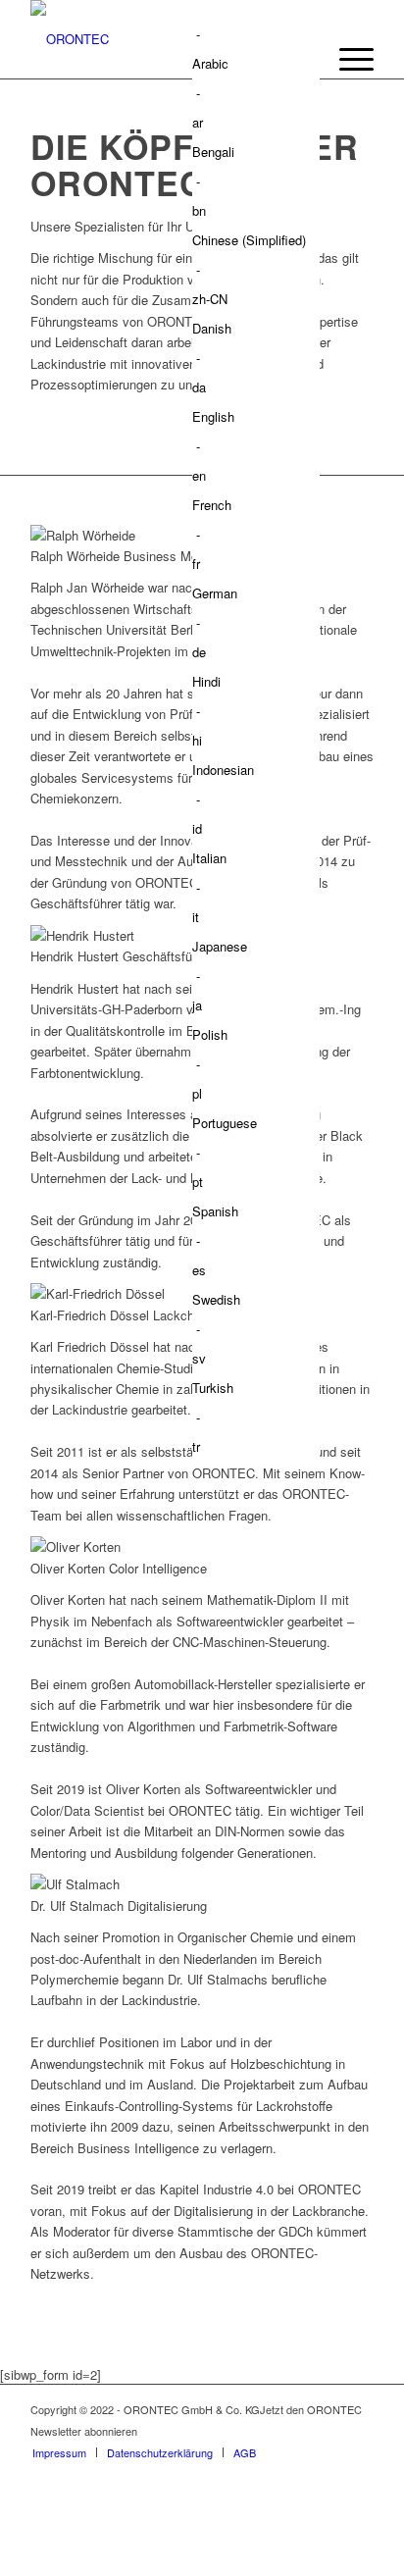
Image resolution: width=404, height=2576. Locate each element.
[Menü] (347, 59)
